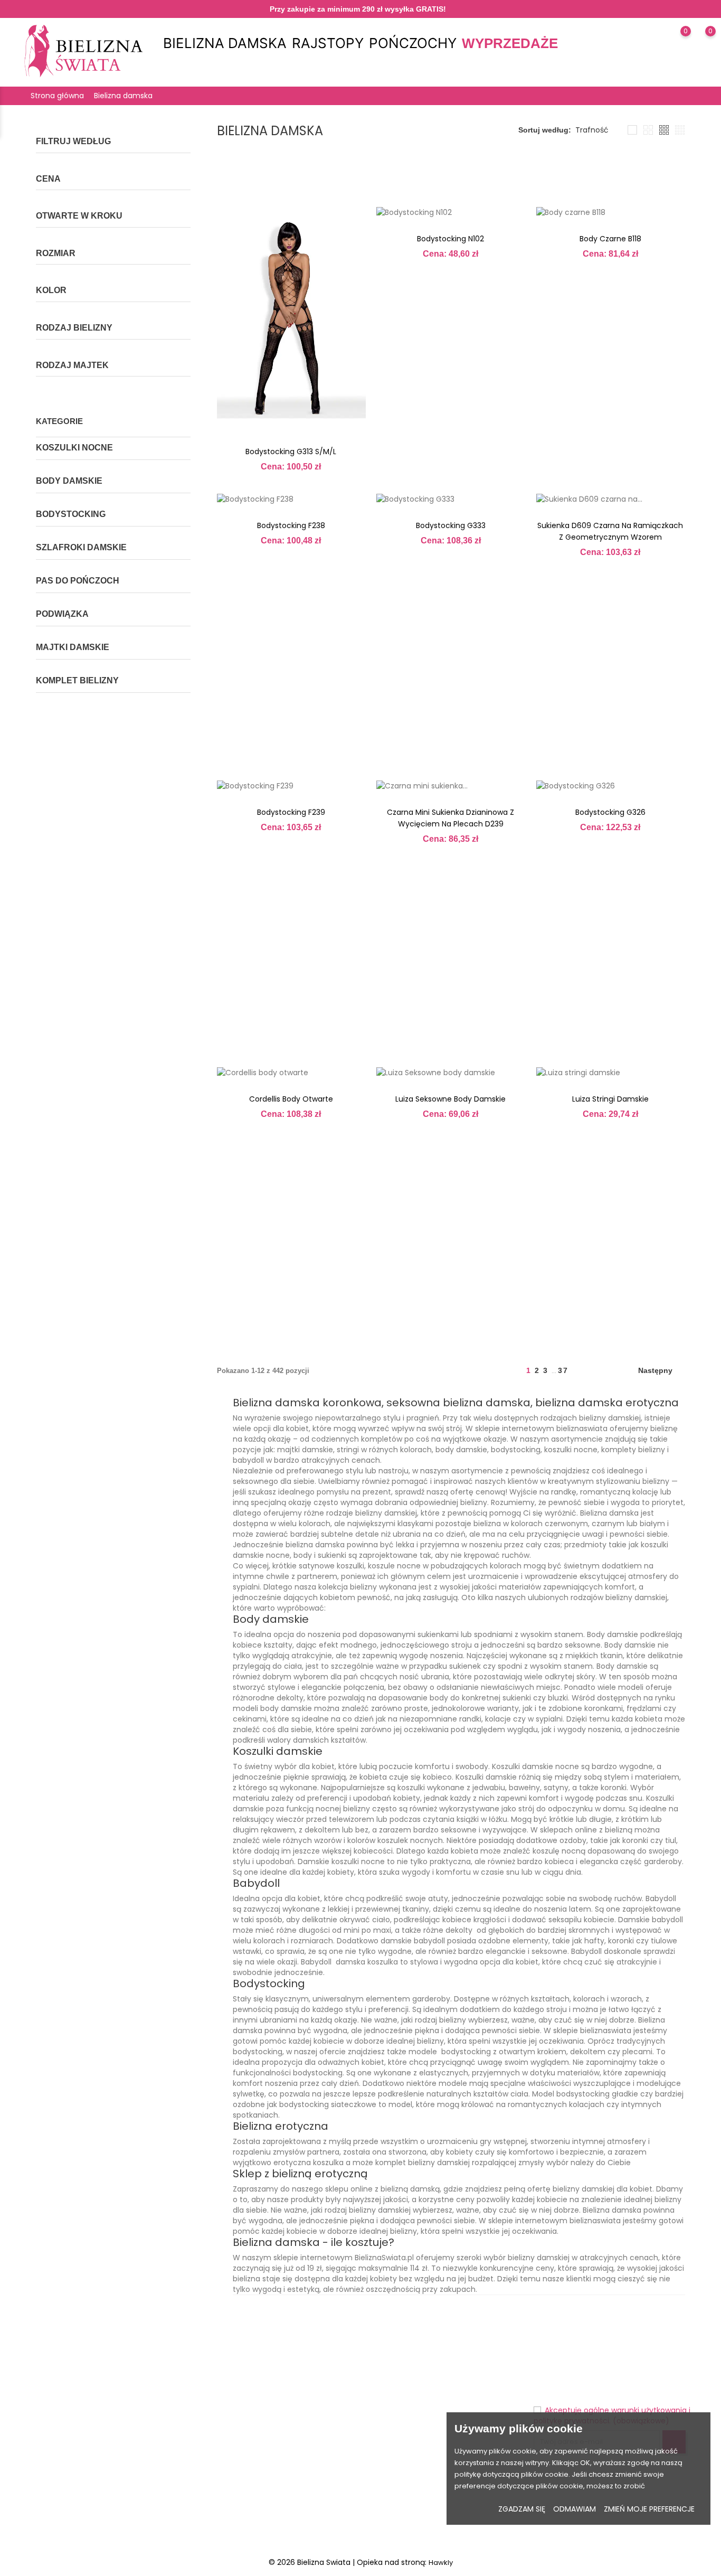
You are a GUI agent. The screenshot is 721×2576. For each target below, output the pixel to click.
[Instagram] (73, 2519)
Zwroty (293, 2381)
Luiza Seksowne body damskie (450, 1099)
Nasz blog (299, 2495)
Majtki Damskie (73, 647)
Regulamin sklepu (312, 2414)
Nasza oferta (221, 2381)
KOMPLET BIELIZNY (77, 680)
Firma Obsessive (227, 2414)
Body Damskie (69, 481)
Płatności (297, 2430)
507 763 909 (61, 2428)
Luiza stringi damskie (610, 1099)
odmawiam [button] (575, 2509)
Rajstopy (328, 43)
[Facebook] (53, 2519)
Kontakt (295, 2463)
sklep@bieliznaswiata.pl (83, 2445)
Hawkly (441, 2563)
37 (563, 1370)
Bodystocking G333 (451, 525)
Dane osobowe (392, 2365)
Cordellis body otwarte (291, 1099)
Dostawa (297, 2365)
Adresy (378, 2430)
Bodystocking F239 (291, 812)
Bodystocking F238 (291, 525)
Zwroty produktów (397, 2381)
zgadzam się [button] (522, 2509)
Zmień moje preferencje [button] (649, 2509)
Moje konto (301, 2479)
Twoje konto (404, 2342)
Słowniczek (218, 2446)
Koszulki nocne (74, 448)
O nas (292, 2446)
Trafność (592, 130)
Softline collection (229, 2430)
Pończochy (413, 43)
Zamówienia (387, 2397)
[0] (675, 45)
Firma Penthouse (227, 2397)
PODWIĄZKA (62, 614)
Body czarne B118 (610, 239)
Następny (660, 1372)
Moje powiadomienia (402, 2446)
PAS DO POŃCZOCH (78, 581)
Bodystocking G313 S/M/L (291, 452)
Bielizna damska (225, 43)
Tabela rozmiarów (230, 2365)
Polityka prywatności (317, 2397)
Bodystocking (71, 514)
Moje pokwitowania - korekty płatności (432, 2414)
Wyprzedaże (510, 43)
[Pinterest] (93, 2519)
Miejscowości (222, 2463)
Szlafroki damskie (81, 547)
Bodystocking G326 (610, 812)
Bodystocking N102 (450, 239)
